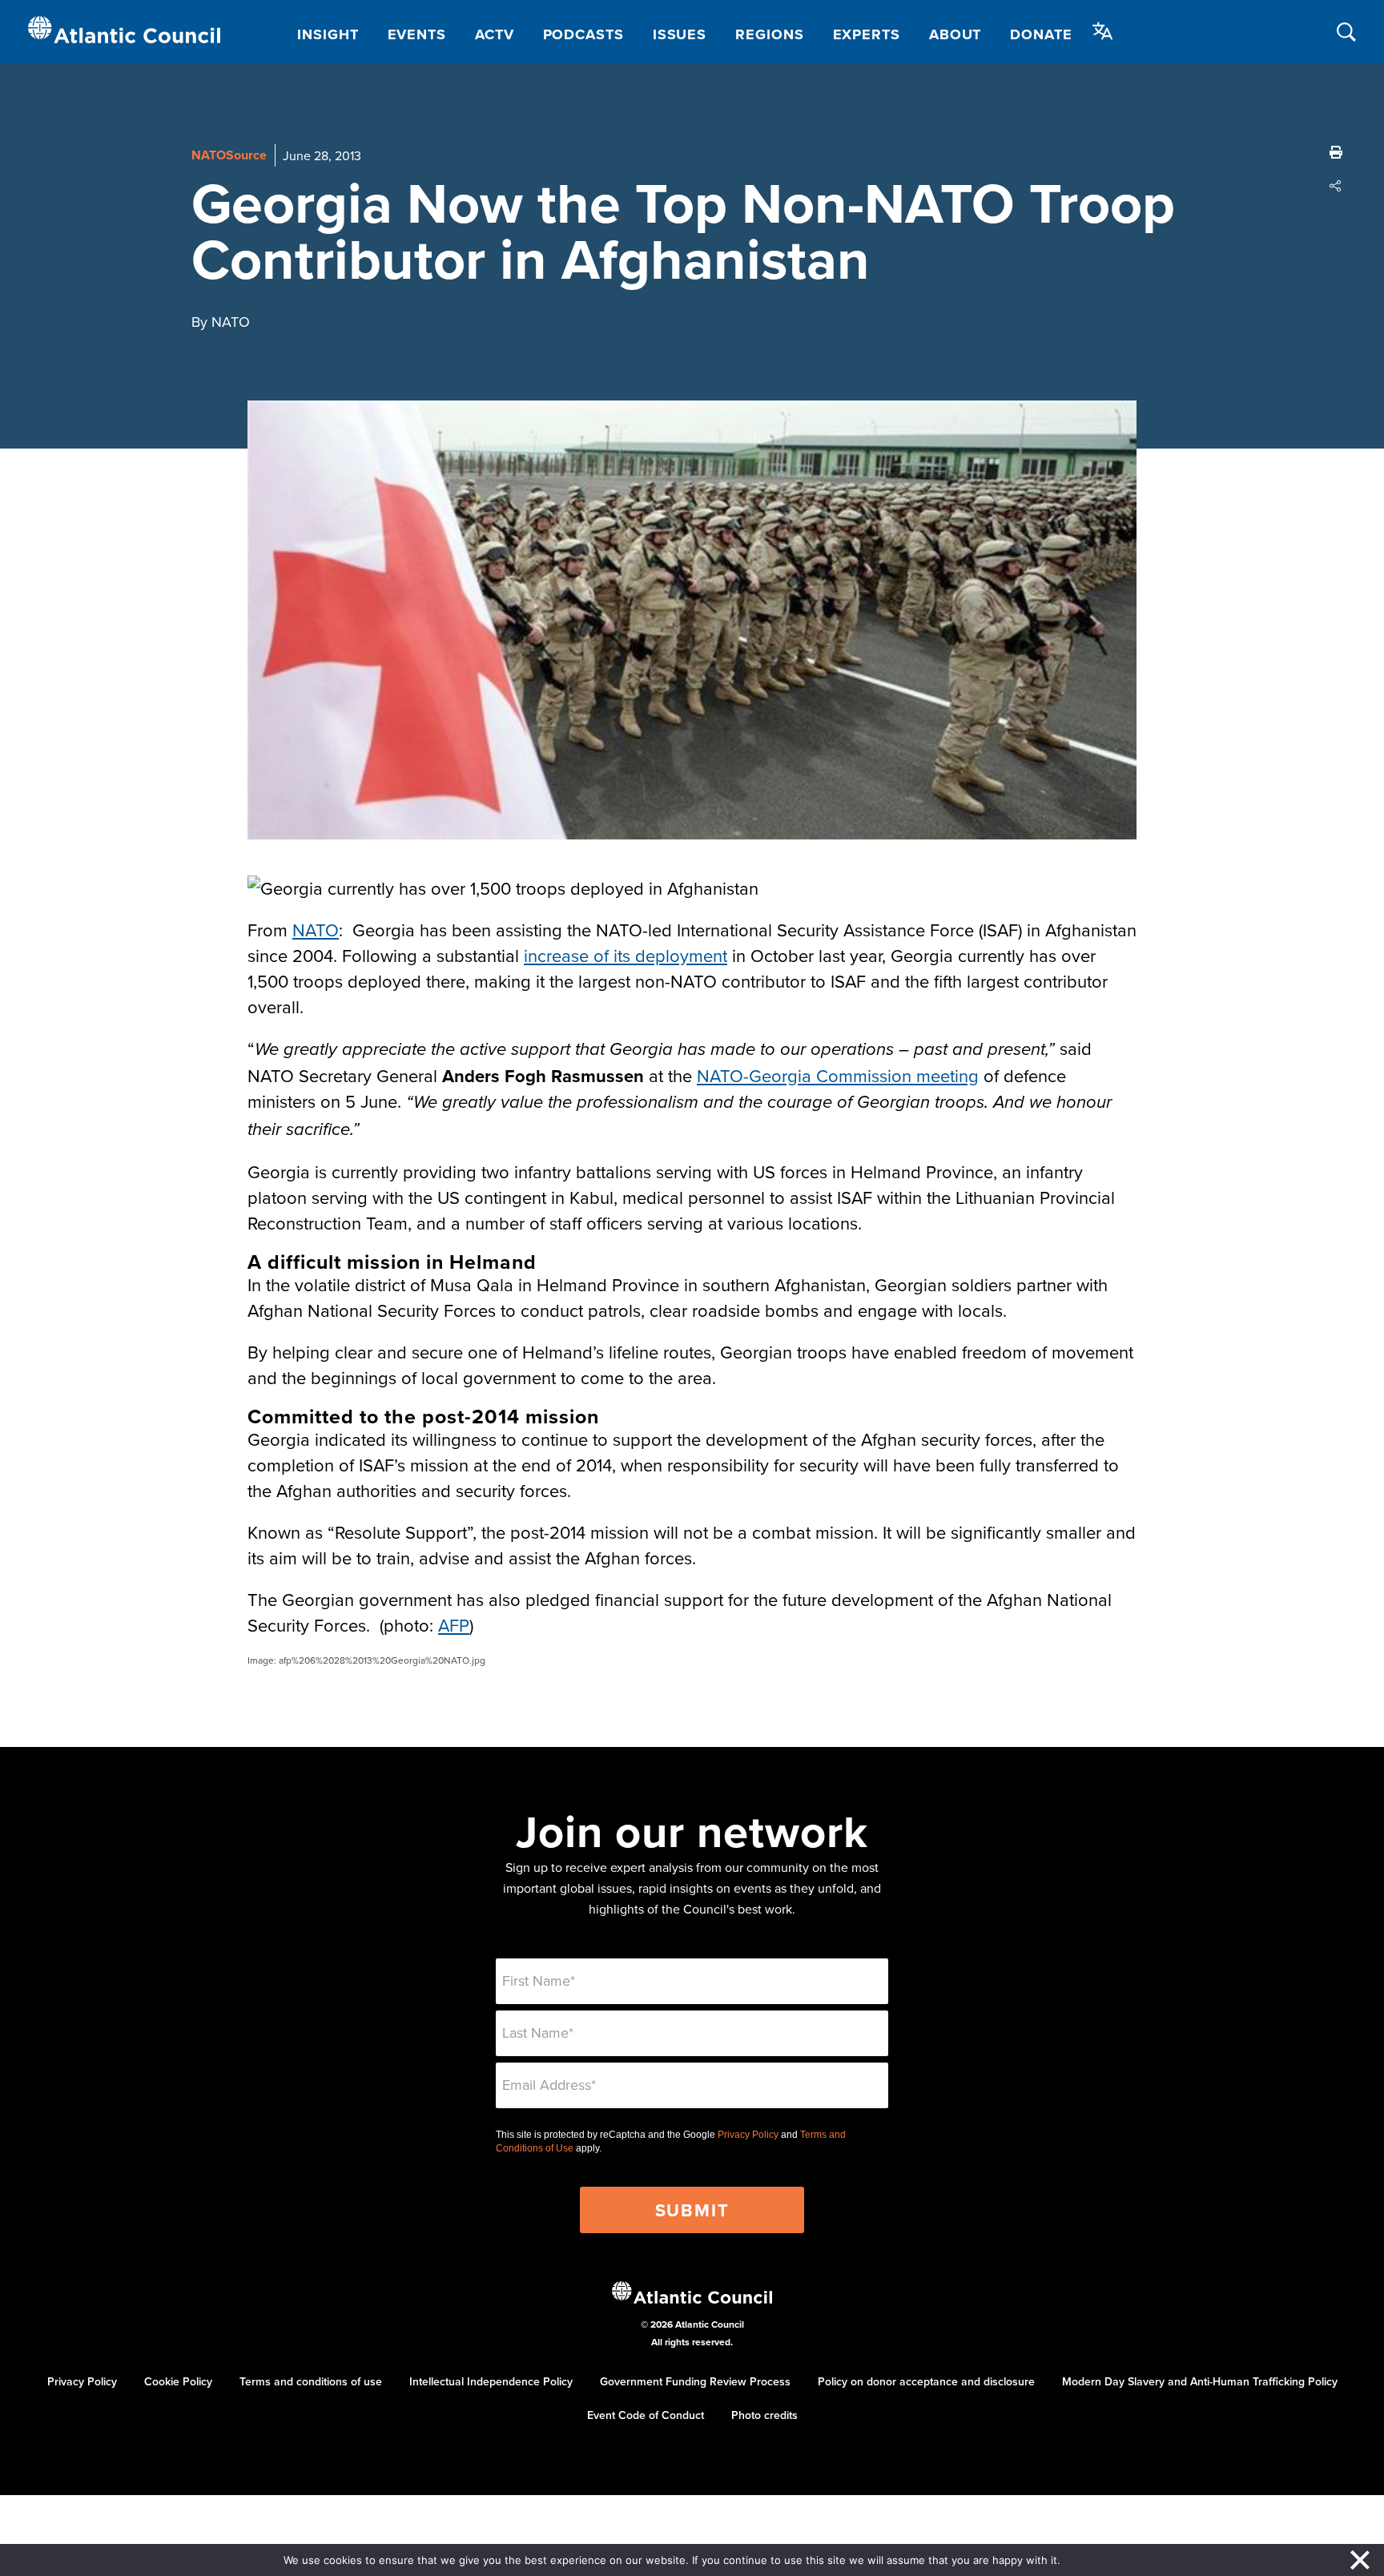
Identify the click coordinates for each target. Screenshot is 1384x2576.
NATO (316, 930)
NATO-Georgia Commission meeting (838, 1075)
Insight (328, 34)
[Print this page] (1336, 152)
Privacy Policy (748, 2135)
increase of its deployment (626, 955)
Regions (769, 34)
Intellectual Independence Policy (491, 2381)
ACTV (495, 34)
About (956, 34)
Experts (867, 34)
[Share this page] (1336, 186)
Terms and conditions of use (311, 2381)
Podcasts (583, 34)
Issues (680, 34)
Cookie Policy (178, 2381)
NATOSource (229, 155)
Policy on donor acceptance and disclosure (926, 2381)
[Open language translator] (1103, 31)
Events (417, 34)
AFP (454, 1625)
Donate (1041, 34)
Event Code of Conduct (646, 2415)
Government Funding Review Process (695, 2381)
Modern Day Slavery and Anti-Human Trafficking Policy (1200, 2381)
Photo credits (764, 2415)
